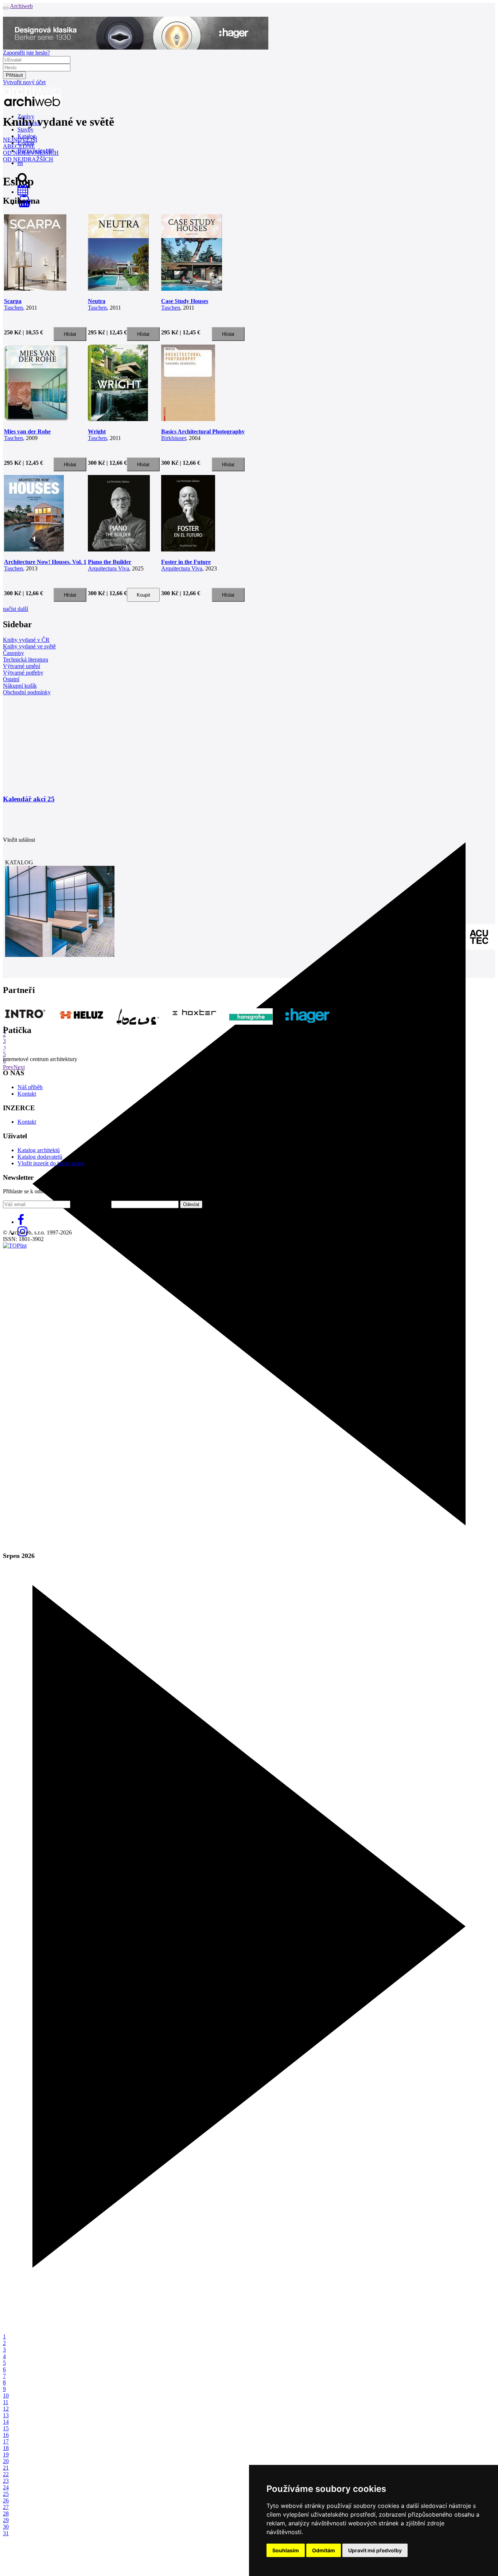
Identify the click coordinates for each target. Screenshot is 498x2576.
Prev (8, 1067)
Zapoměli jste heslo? (26, 53)
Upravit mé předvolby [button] (375, 2550)
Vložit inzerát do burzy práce (51, 1163)
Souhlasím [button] (286, 2550)
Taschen (13, 308)
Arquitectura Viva (108, 568)
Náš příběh (30, 1087)
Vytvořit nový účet (24, 82)
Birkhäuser (174, 438)
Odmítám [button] (324, 2550)
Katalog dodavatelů (40, 1157)
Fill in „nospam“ (91, 1204)
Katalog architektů (39, 1150)
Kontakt (27, 1094)
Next (19, 1067)
